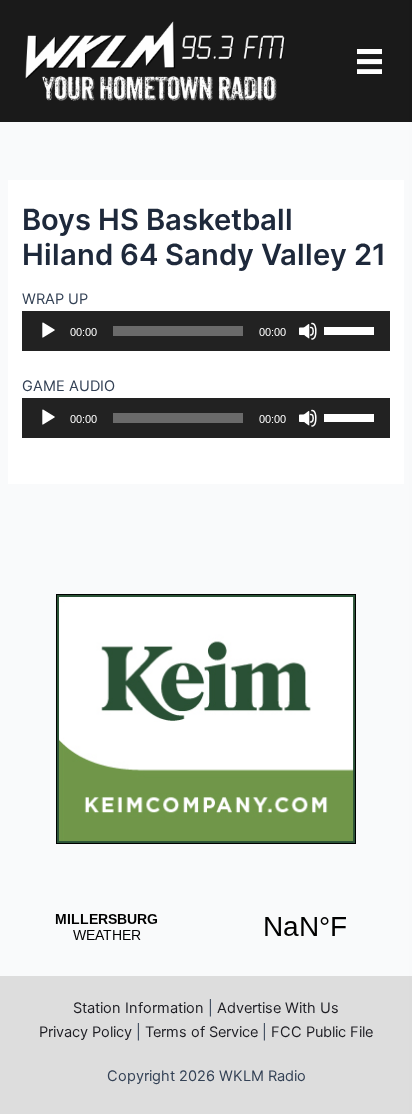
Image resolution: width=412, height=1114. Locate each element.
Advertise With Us (278, 1008)
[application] (205, 331)
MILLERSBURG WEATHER (206, 927)
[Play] (48, 331)
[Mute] (308, 331)
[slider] (352, 329)
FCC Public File (322, 1032)
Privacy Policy (85, 1032)
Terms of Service (201, 1032)
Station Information (138, 1008)
